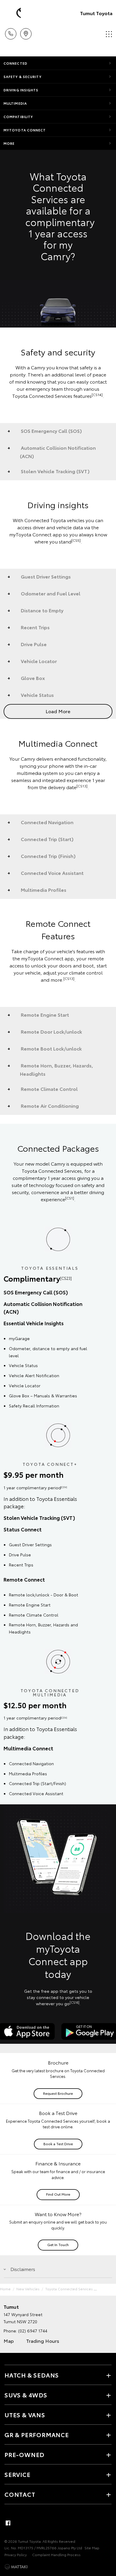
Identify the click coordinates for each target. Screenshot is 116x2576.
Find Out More (58, 2194)
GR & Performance (37, 2434)
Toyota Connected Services (69, 2289)
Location (26, 32)
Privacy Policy (16, 2554)
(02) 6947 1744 (33, 2331)
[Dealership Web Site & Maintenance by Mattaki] (16, 2567)
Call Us (11, 32)
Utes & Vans (25, 2415)
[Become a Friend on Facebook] (8, 2523)
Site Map (92, 2548)
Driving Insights (21, 90)
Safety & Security (23, 77)
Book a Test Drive (58, 2144)
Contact (20, 2494)
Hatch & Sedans (32, 2375)
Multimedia (15, 103)
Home (5, 2289)
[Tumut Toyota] (13, 13)
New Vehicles (28, 2289)
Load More (58, 711)
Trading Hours (43, 2341)
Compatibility (18, 117)
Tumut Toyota (96, 13)
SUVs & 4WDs (26, 2395)
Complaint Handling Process (56, 2554)
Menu (108, 32)
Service (18, 2474)
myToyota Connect (25, 130)
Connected (15, 63)
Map (9, 2341)
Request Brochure (58, 2093)
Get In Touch (58, 2244)
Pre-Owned (24, 2454)
